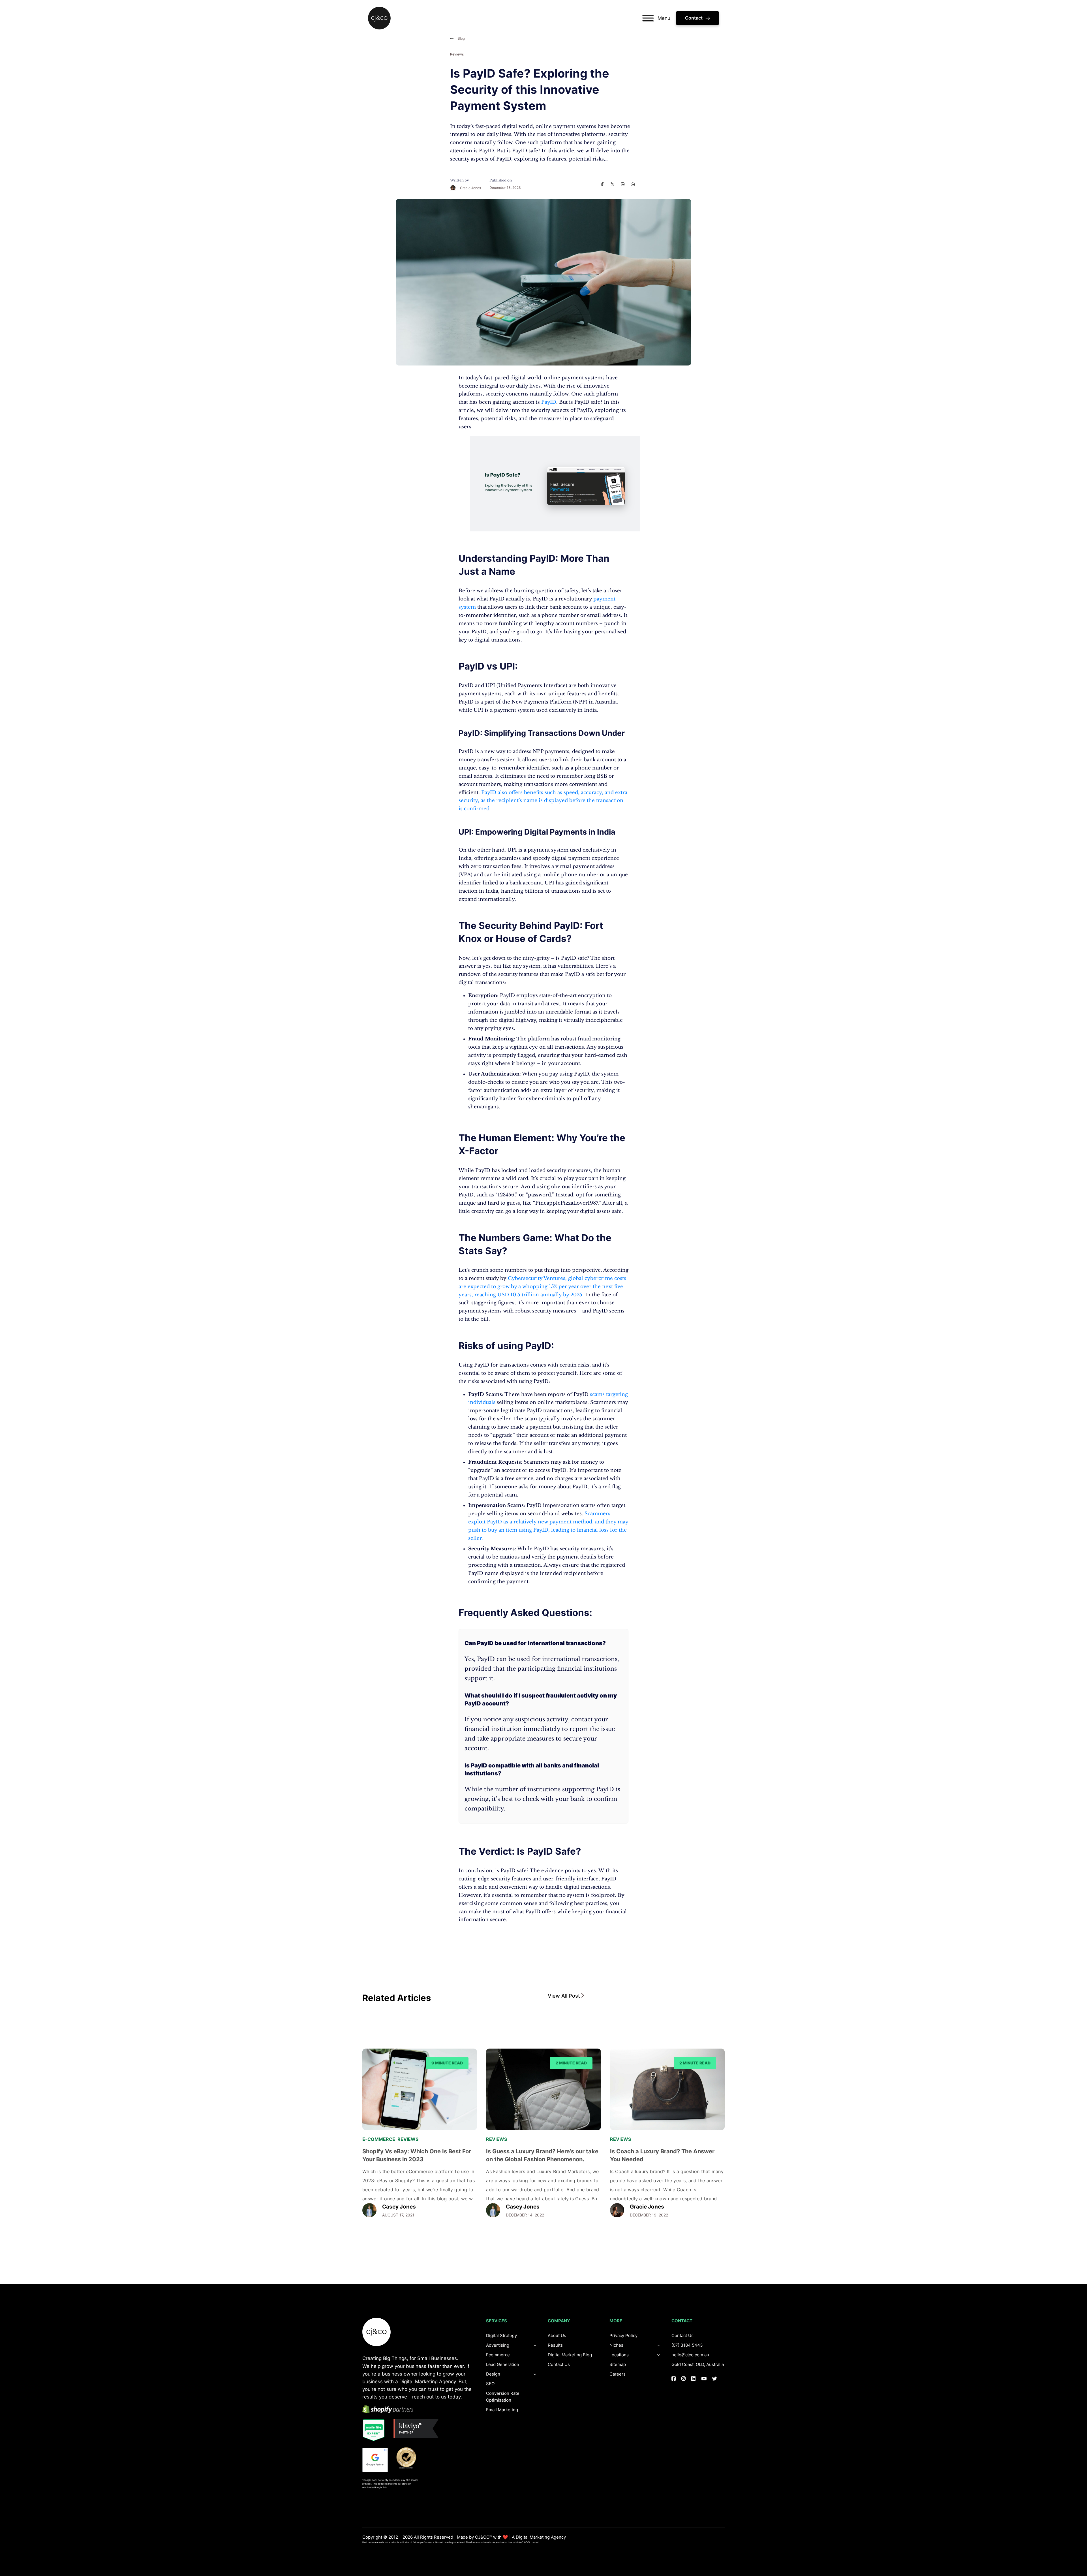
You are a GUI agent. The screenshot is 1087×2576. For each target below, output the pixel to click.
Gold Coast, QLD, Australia (698, 2364)
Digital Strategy (501, 2335)
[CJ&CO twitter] (715, 2379)
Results (555, 2345)
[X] (612, 184)
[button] (636, 1996)
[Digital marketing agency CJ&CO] (379, 18)
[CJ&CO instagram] (683, 2379)
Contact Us (559, 2364)
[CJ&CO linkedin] (693, 2379)
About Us (557, 2335)
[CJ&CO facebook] (674, 2379)
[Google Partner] (375, 2460)
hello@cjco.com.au (690, 2355)
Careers (618, 2374)
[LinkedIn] (622, 184)
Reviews (457, 54)
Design (493, 2374)
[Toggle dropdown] (535, 2374)
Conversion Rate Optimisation (503, 2397)
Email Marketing (502, 2410)
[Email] (633, 184)
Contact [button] (694, 18)
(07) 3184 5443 (687, 2345)
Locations (619, 2355)
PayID (549, 402)
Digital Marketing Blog (570, 2355)
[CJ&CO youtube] (704, 2379)
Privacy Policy (623, 2335)
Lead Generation (503, 2364)
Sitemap (618, 2364)
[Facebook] (602, 184)
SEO (490, 2384)
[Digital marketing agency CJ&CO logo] (376, 2332)
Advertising (498, 2345)
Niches (616, 2345)
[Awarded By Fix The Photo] (409, 2458)
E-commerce (379, 2139)
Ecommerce (498, 2355)
